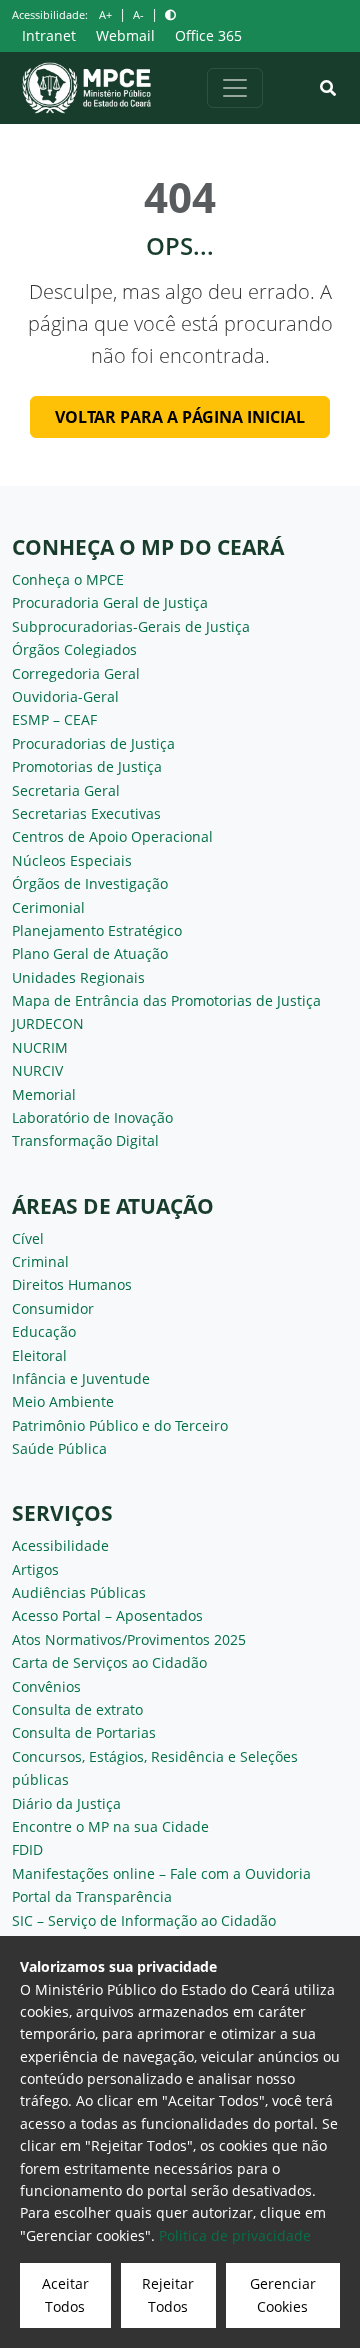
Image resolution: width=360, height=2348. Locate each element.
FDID (27, 1849)
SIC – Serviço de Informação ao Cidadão (144, 1920)
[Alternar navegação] (235, 88)
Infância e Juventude (81, 1378)
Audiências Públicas (79, 1592)
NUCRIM (40, 1047)
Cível (28, 1238)
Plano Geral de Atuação (90, 953)
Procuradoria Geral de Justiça (110, 602)
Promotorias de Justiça (87, 766)
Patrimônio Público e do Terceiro (120, 1425)
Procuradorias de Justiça (93, 743)
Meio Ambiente (63, 1401)
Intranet (49, 35)
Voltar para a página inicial (180, 417)
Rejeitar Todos (168, 2294)
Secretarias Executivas (86, 813)
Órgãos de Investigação (90, 883)
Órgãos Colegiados (74, 649)
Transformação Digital (85, 1140)
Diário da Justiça (66, 1803)
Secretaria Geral (66, 790)
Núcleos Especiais (72, 860)
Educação (44, 1331)
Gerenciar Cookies (283, 2294)
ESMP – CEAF (54, 719)
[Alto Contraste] (170, 14)
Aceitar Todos (65, 2294)
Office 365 (208, 35)
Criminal (40, 1261)
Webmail (125, 35)
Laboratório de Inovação (92, 1117)
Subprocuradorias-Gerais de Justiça (131, 626)
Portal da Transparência (92, 1896)
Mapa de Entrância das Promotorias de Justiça (166, 1000)
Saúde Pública (59, 1448)
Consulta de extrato (77, 1709)
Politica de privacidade (235, 2235)
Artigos (35, 1569)
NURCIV (37, 1070)
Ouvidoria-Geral (65, 696)
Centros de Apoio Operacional (112, 836)
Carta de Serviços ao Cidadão (109, 1662)
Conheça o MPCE (68, 579)
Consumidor (53, 1308)
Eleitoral (39, 1355)
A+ (105, 14)
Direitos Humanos (72, 1284)
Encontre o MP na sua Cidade (110, 1826)
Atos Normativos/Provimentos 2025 (129, 1639)
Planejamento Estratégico (97, 930)
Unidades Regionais (78, 977)
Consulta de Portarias (84, 1732)
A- (138, 14)
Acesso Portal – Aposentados (107, 1615)
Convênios (46, 1686)
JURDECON (48, 1023)
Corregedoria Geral (76, 673)
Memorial (44, 1094)
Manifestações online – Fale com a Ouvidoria (161, 1873)
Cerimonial (48, 907)
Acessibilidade (60, 1545)
